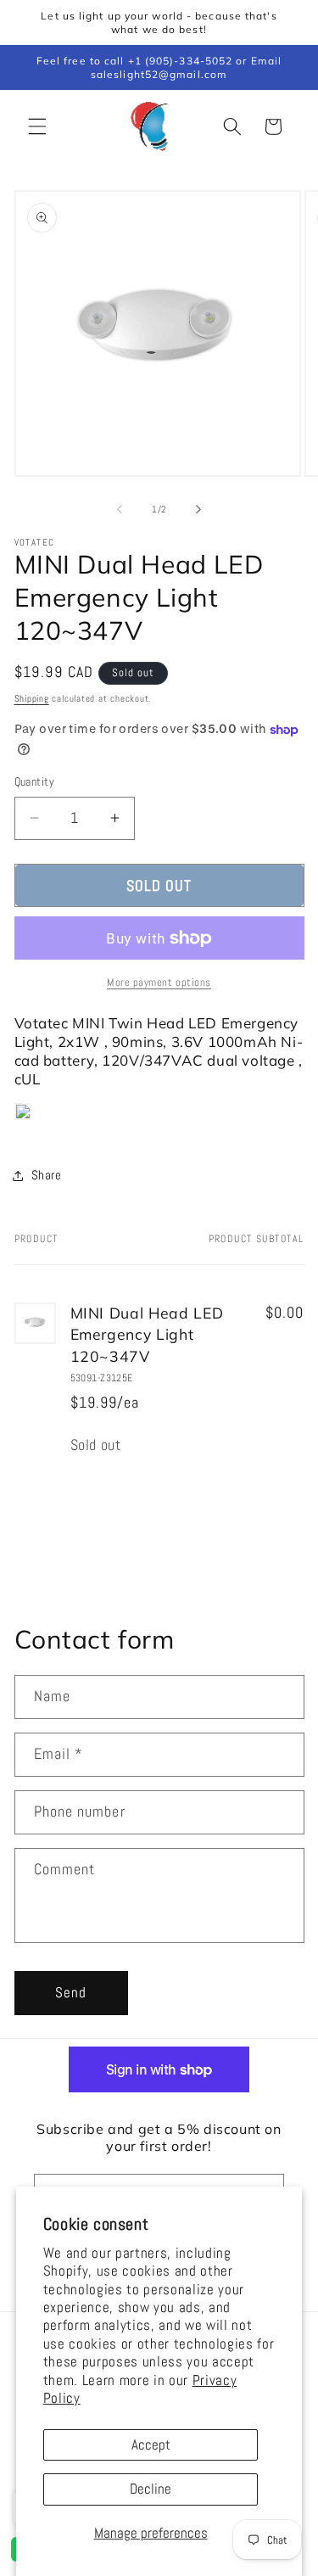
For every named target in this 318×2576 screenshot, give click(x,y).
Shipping (32, 698)
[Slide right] (198, 509)
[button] (37, 126)
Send (71, 1993)
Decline (151, 2489)
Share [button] (47, 1175)
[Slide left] (120, 509)
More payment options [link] (159, 982)
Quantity (35, 781)
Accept (151, 2445)
